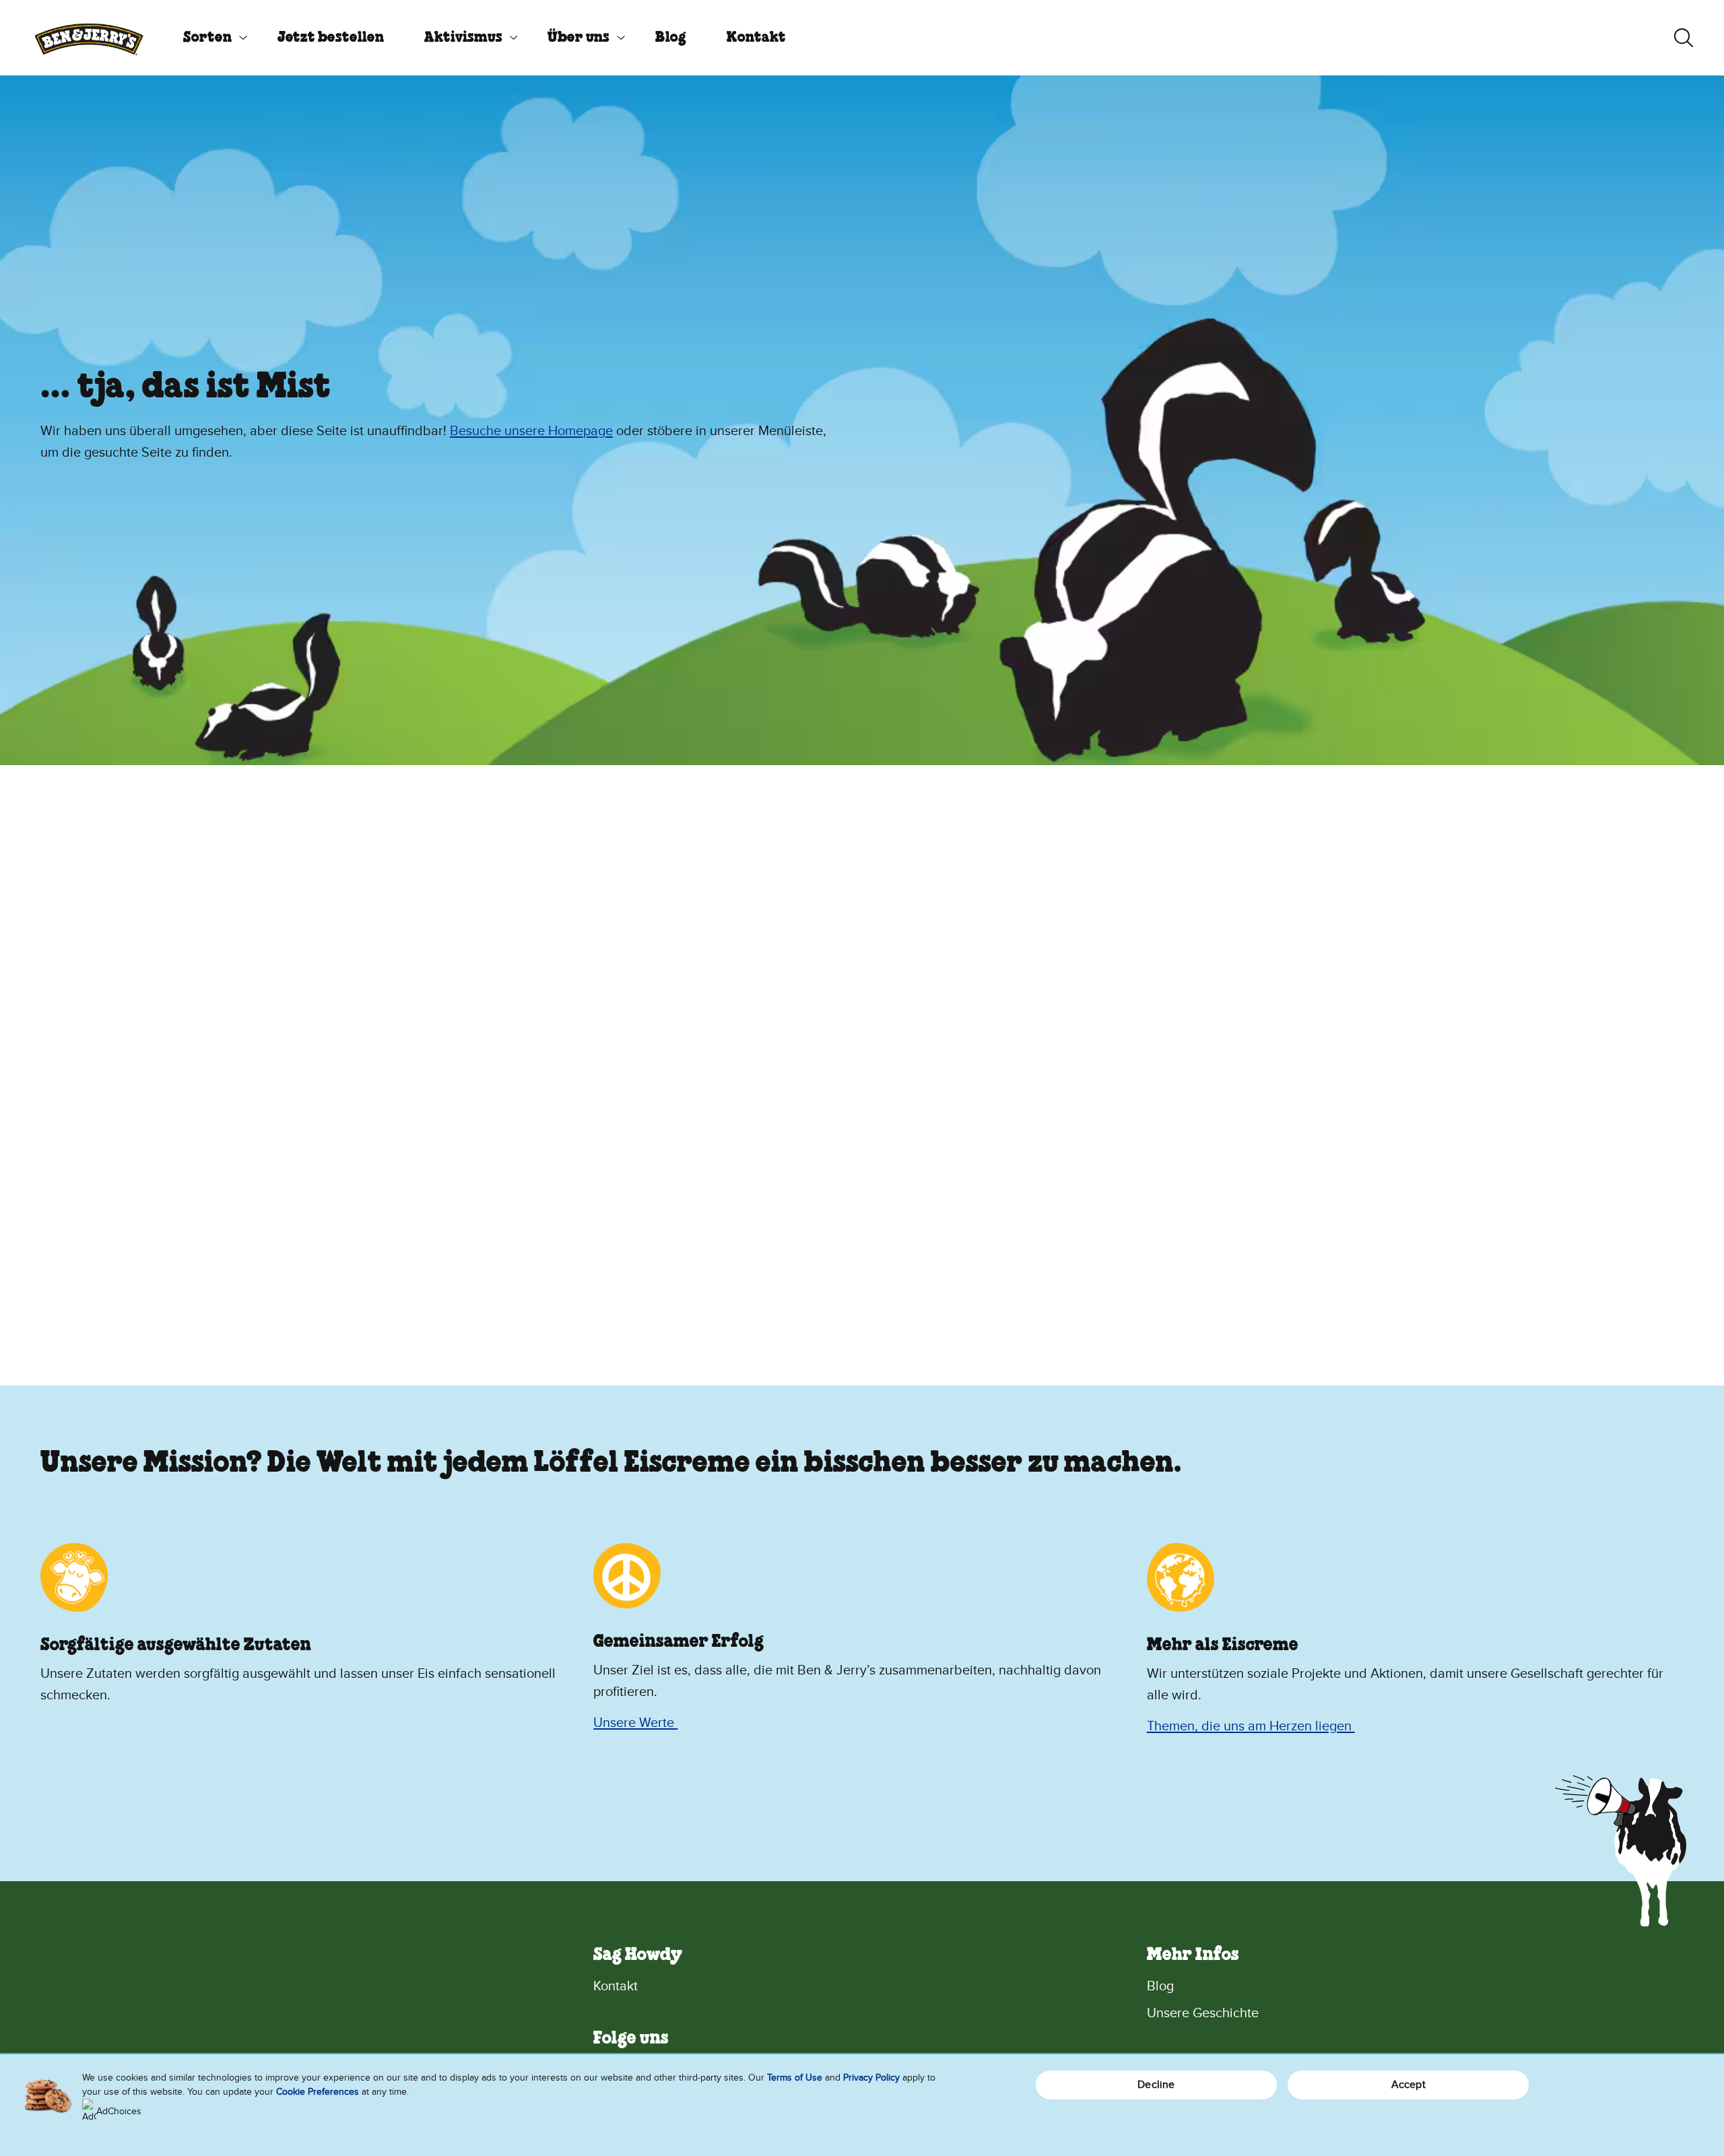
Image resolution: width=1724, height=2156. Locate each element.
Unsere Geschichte (1203, 2013)
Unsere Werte (635, 1723)
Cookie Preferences (318, 2092)
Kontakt (756, 38)
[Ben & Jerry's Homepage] (89, 38)
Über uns (578, 38)
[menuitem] (210, 38)
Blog (671, 38)
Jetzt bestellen (331, 38)
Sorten (207, 38)
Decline (1156, 2085)
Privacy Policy (871, 2078)
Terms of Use (795, 2078)
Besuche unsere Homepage (531, 431)
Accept (1408, 2085)
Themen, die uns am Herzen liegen (1251, 1726)
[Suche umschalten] (1684, 38)
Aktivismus (463, 38)
